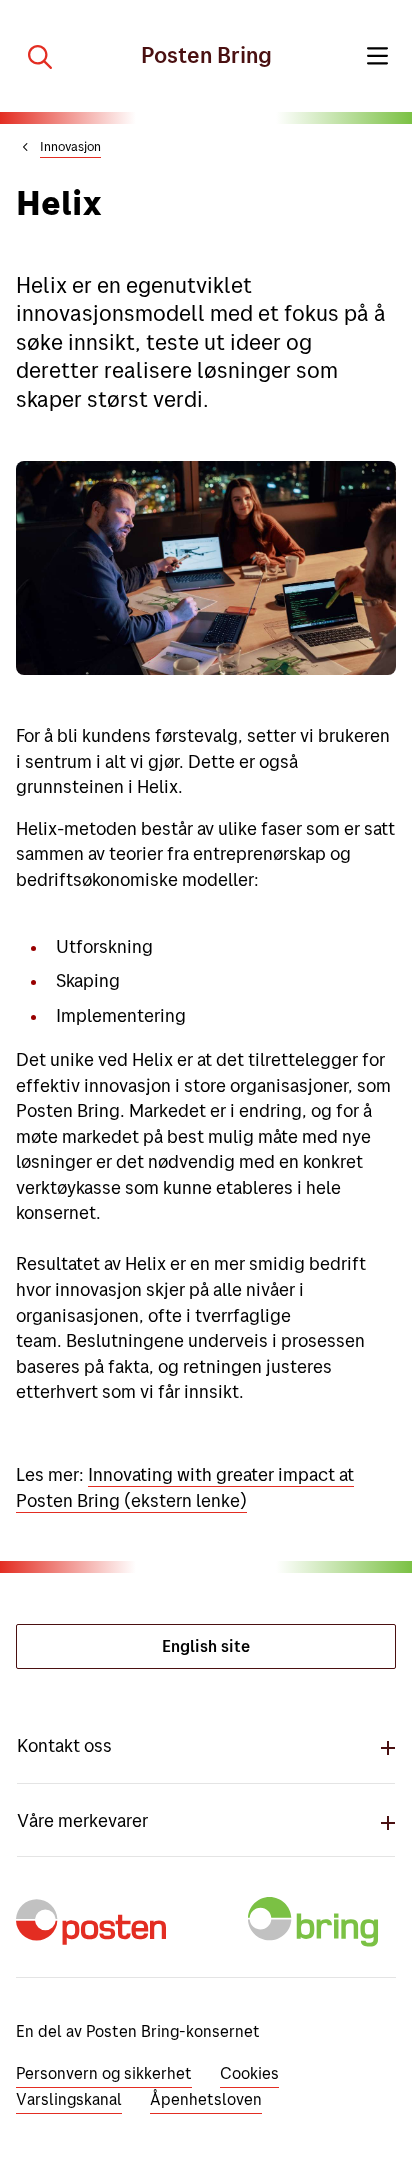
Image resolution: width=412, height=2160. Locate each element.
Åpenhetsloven (206, 2099)
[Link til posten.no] (95, 1934)
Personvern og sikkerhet (104, 2073)
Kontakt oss (64, 1745)
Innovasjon (70, 146)
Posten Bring (206, 55)
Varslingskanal (69, 2099)
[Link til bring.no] (317, 1934)
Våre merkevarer (82, 1820)
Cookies (249, 2073)
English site (206, 1646)
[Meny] (377, 56)
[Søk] (32, 56)
